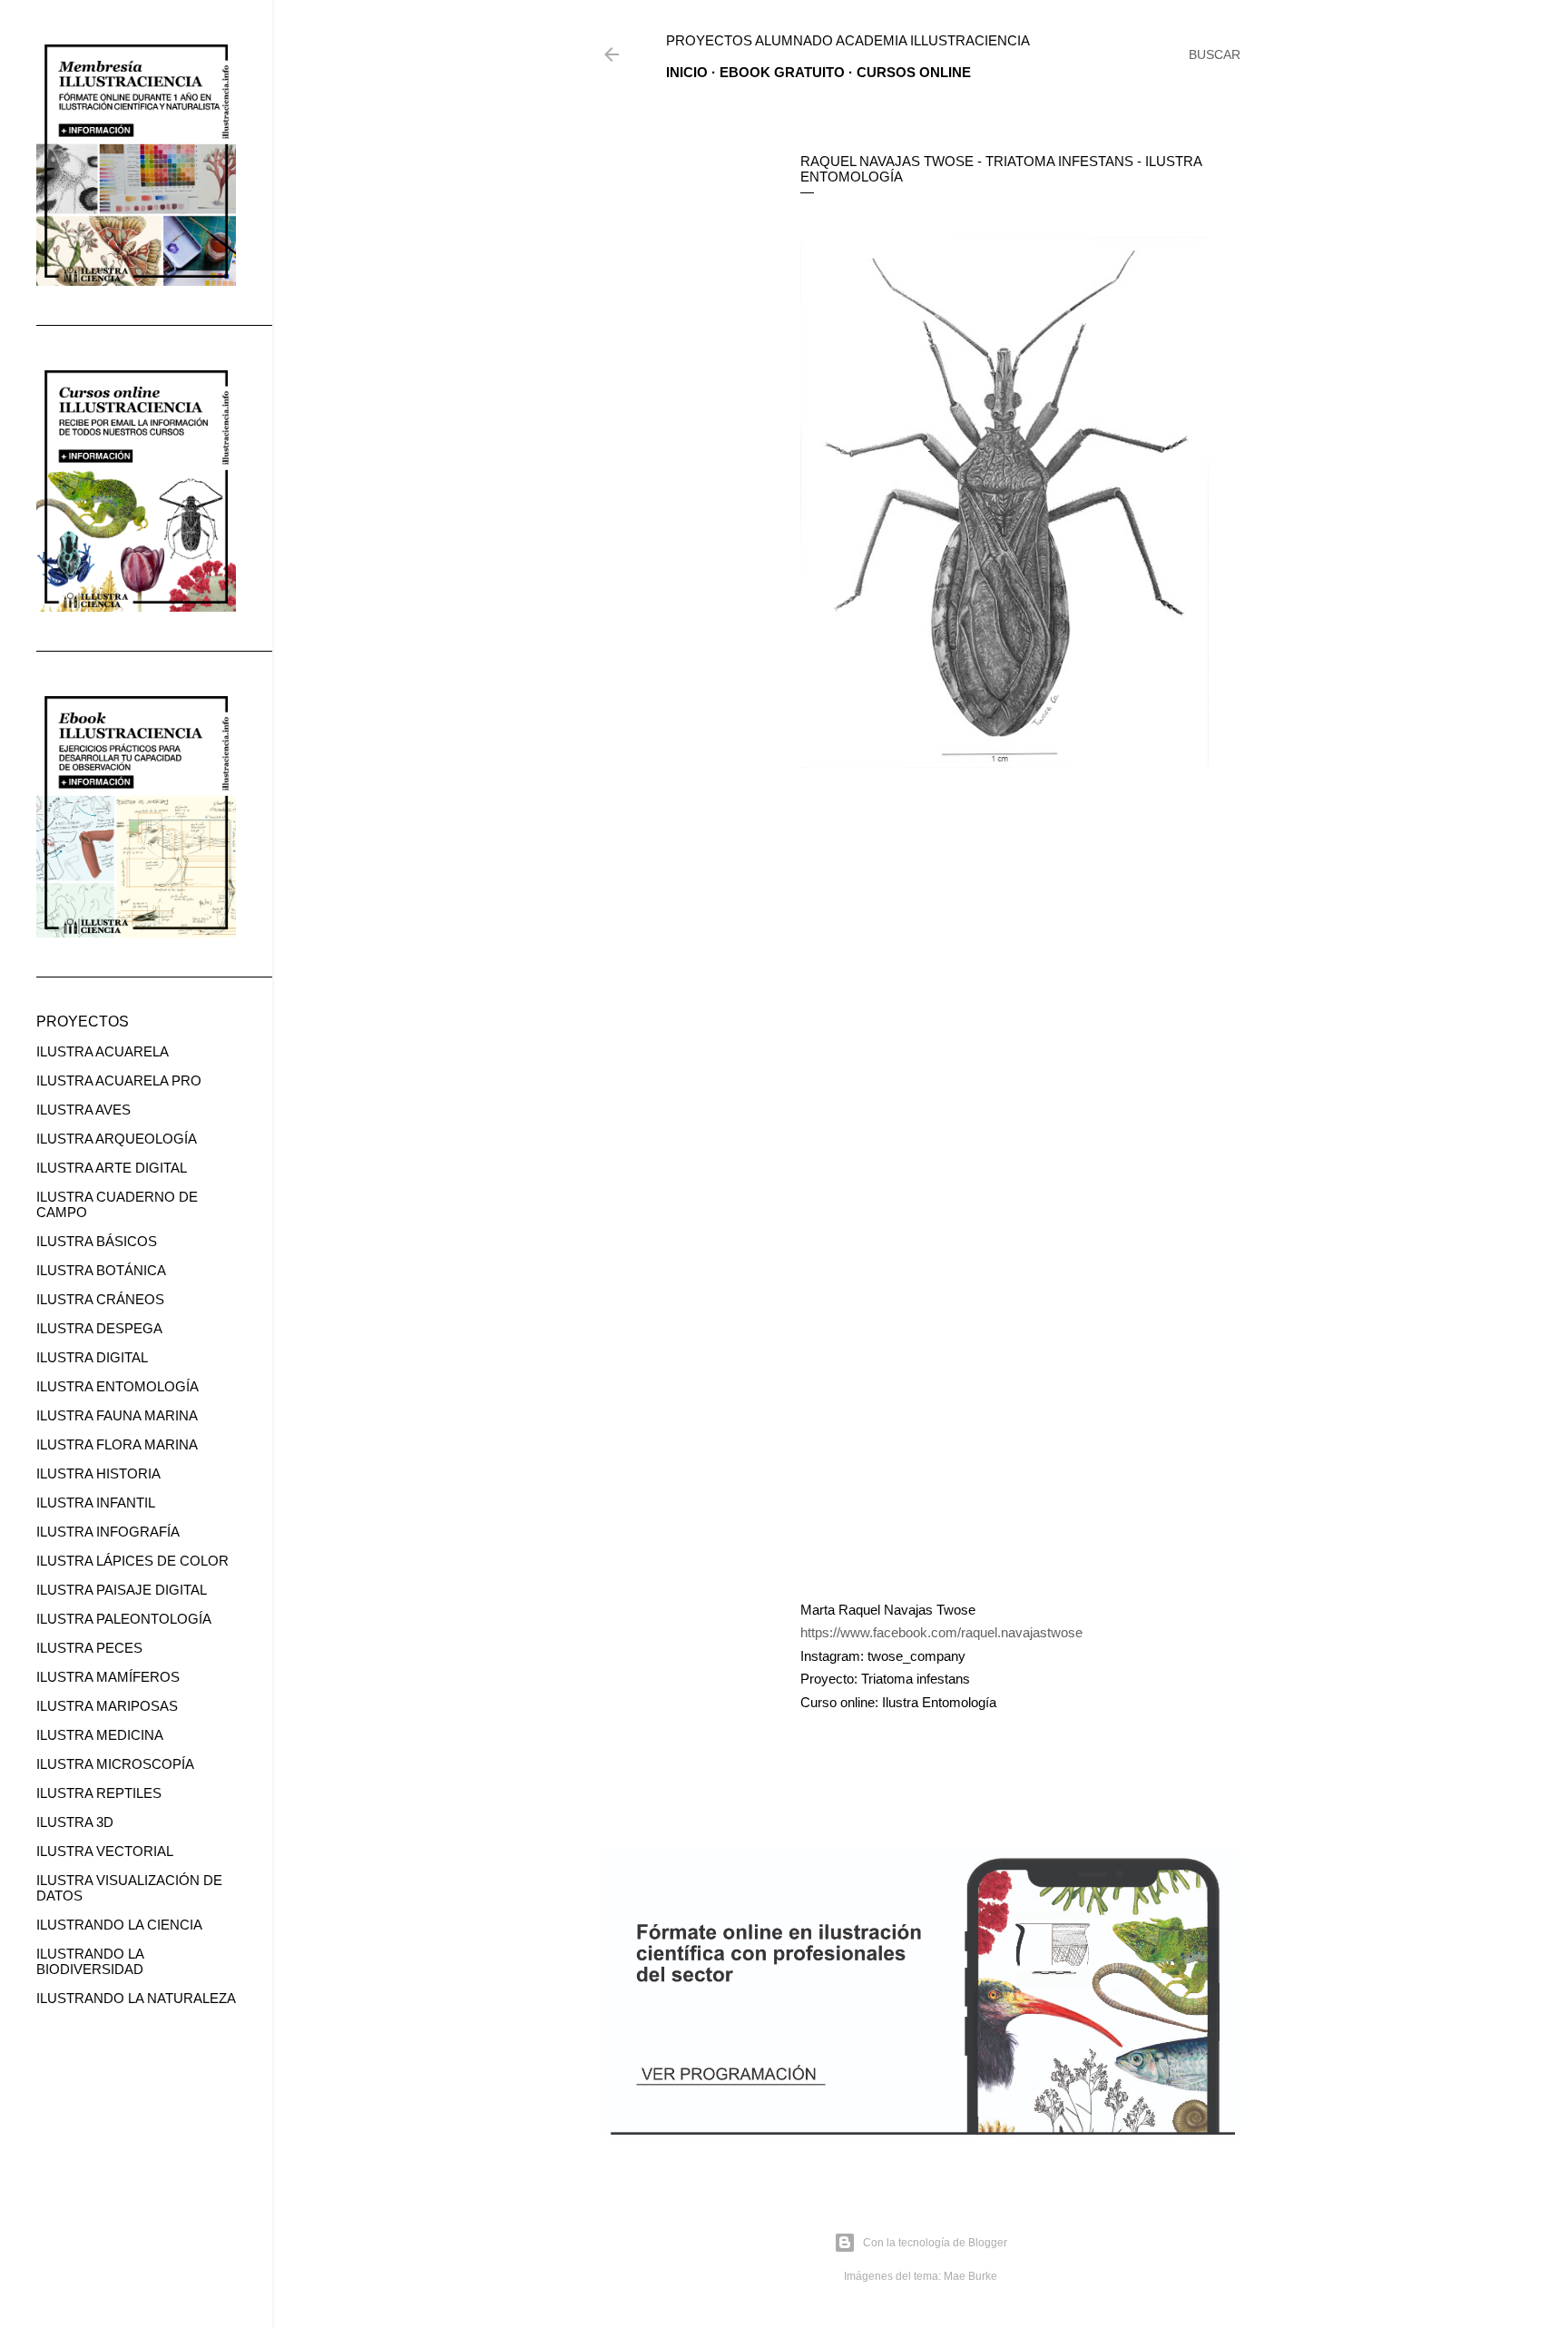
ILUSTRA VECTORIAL (105, 1851)
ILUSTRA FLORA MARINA (117, 1444)
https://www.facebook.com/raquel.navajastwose (941, 1632)
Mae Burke (970, 2276)
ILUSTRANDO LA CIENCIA (119, 1925)
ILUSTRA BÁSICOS (97, 1241)
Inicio (687, 72)
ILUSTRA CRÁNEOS (100, 1299)
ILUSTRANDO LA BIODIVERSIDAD (90, 1961)
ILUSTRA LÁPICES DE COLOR (132, 1561)
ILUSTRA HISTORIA (98, 1473)
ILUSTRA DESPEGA (99, 1328)
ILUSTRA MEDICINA (100, 1735)
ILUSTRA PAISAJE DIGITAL (122, 1590)
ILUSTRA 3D (75, 1822)
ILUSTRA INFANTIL (96, 1503)
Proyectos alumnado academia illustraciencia (848, 40)
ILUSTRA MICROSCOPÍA (115, 1764)
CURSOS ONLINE (914, 72)
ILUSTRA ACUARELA (103, 1051)
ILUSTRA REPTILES (99, 1793)
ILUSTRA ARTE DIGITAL (112, 1168)
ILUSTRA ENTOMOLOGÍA (118, 1386)
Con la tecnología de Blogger (935, 2243)
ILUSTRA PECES (89, 1648)
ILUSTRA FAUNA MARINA (117, 1415)
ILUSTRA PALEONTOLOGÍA (124, 1619)
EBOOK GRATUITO (782, 72)
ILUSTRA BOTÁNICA (101, 1270)
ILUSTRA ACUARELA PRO (119, 1081)
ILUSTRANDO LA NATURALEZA (136, 1998)
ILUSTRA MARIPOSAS (107, 1706)
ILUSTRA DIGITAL (92, 1357)
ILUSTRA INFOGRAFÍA (108, 1532)
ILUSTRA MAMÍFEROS (108, 1677)
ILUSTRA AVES (83, 1110)
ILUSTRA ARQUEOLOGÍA (117, 1139)
